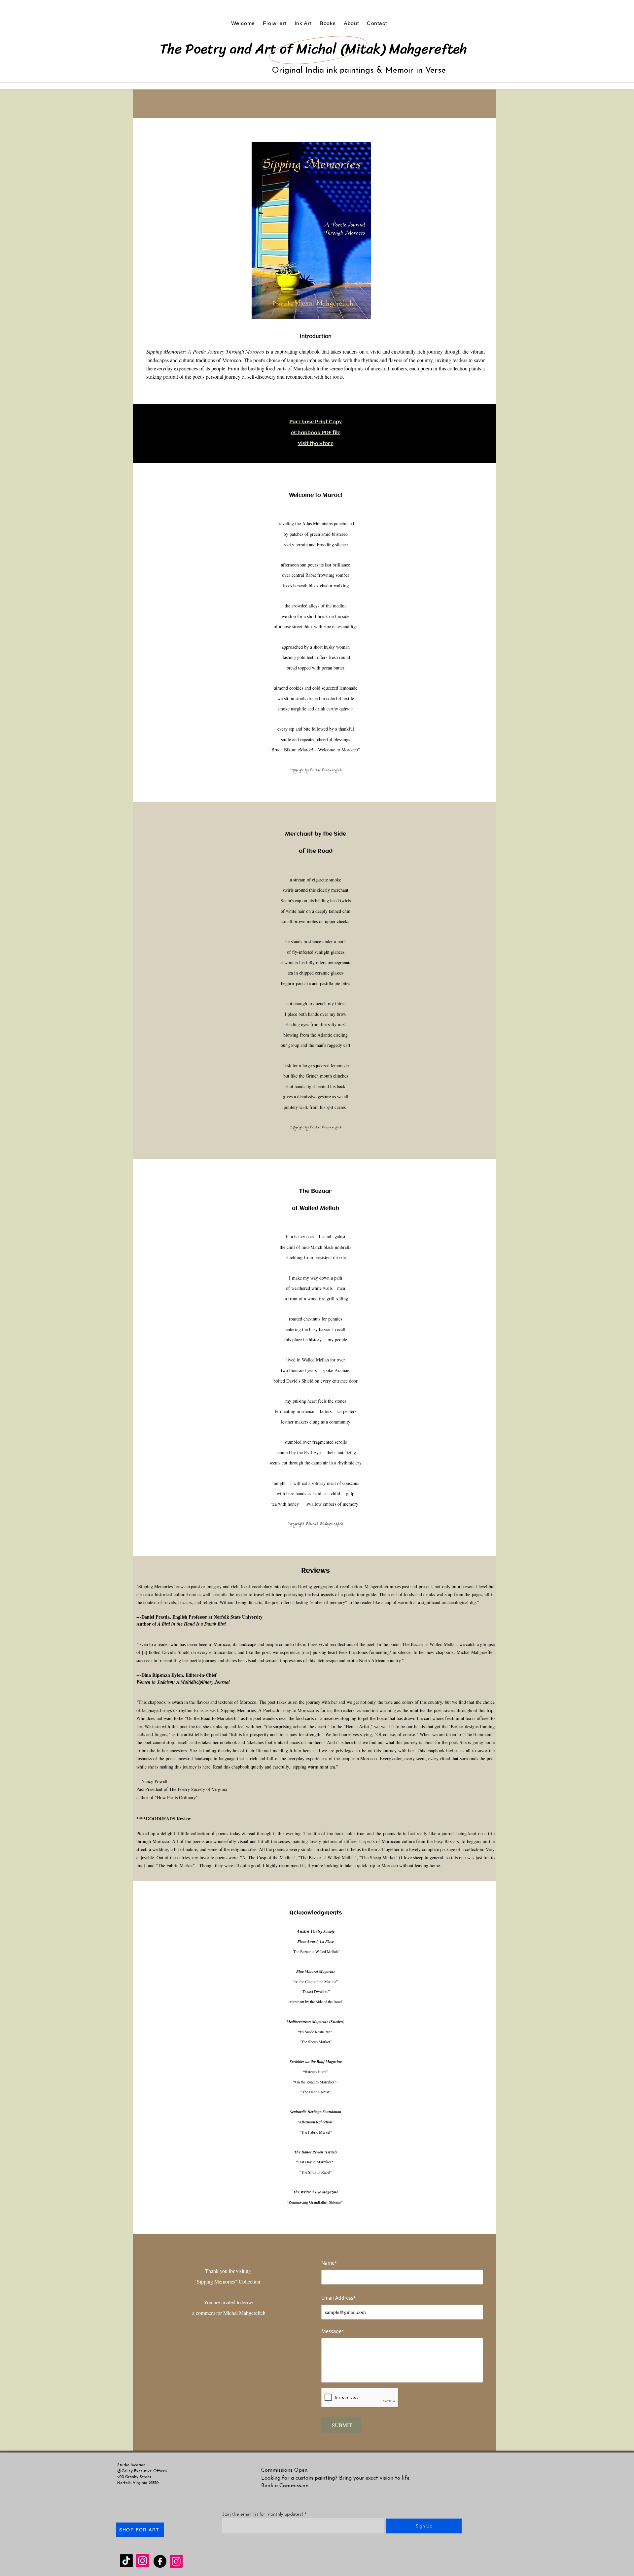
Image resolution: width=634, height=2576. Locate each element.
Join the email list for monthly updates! (263, 2514)
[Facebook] (160, 2561)
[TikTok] (126, 2561)
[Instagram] (142, 2561)
